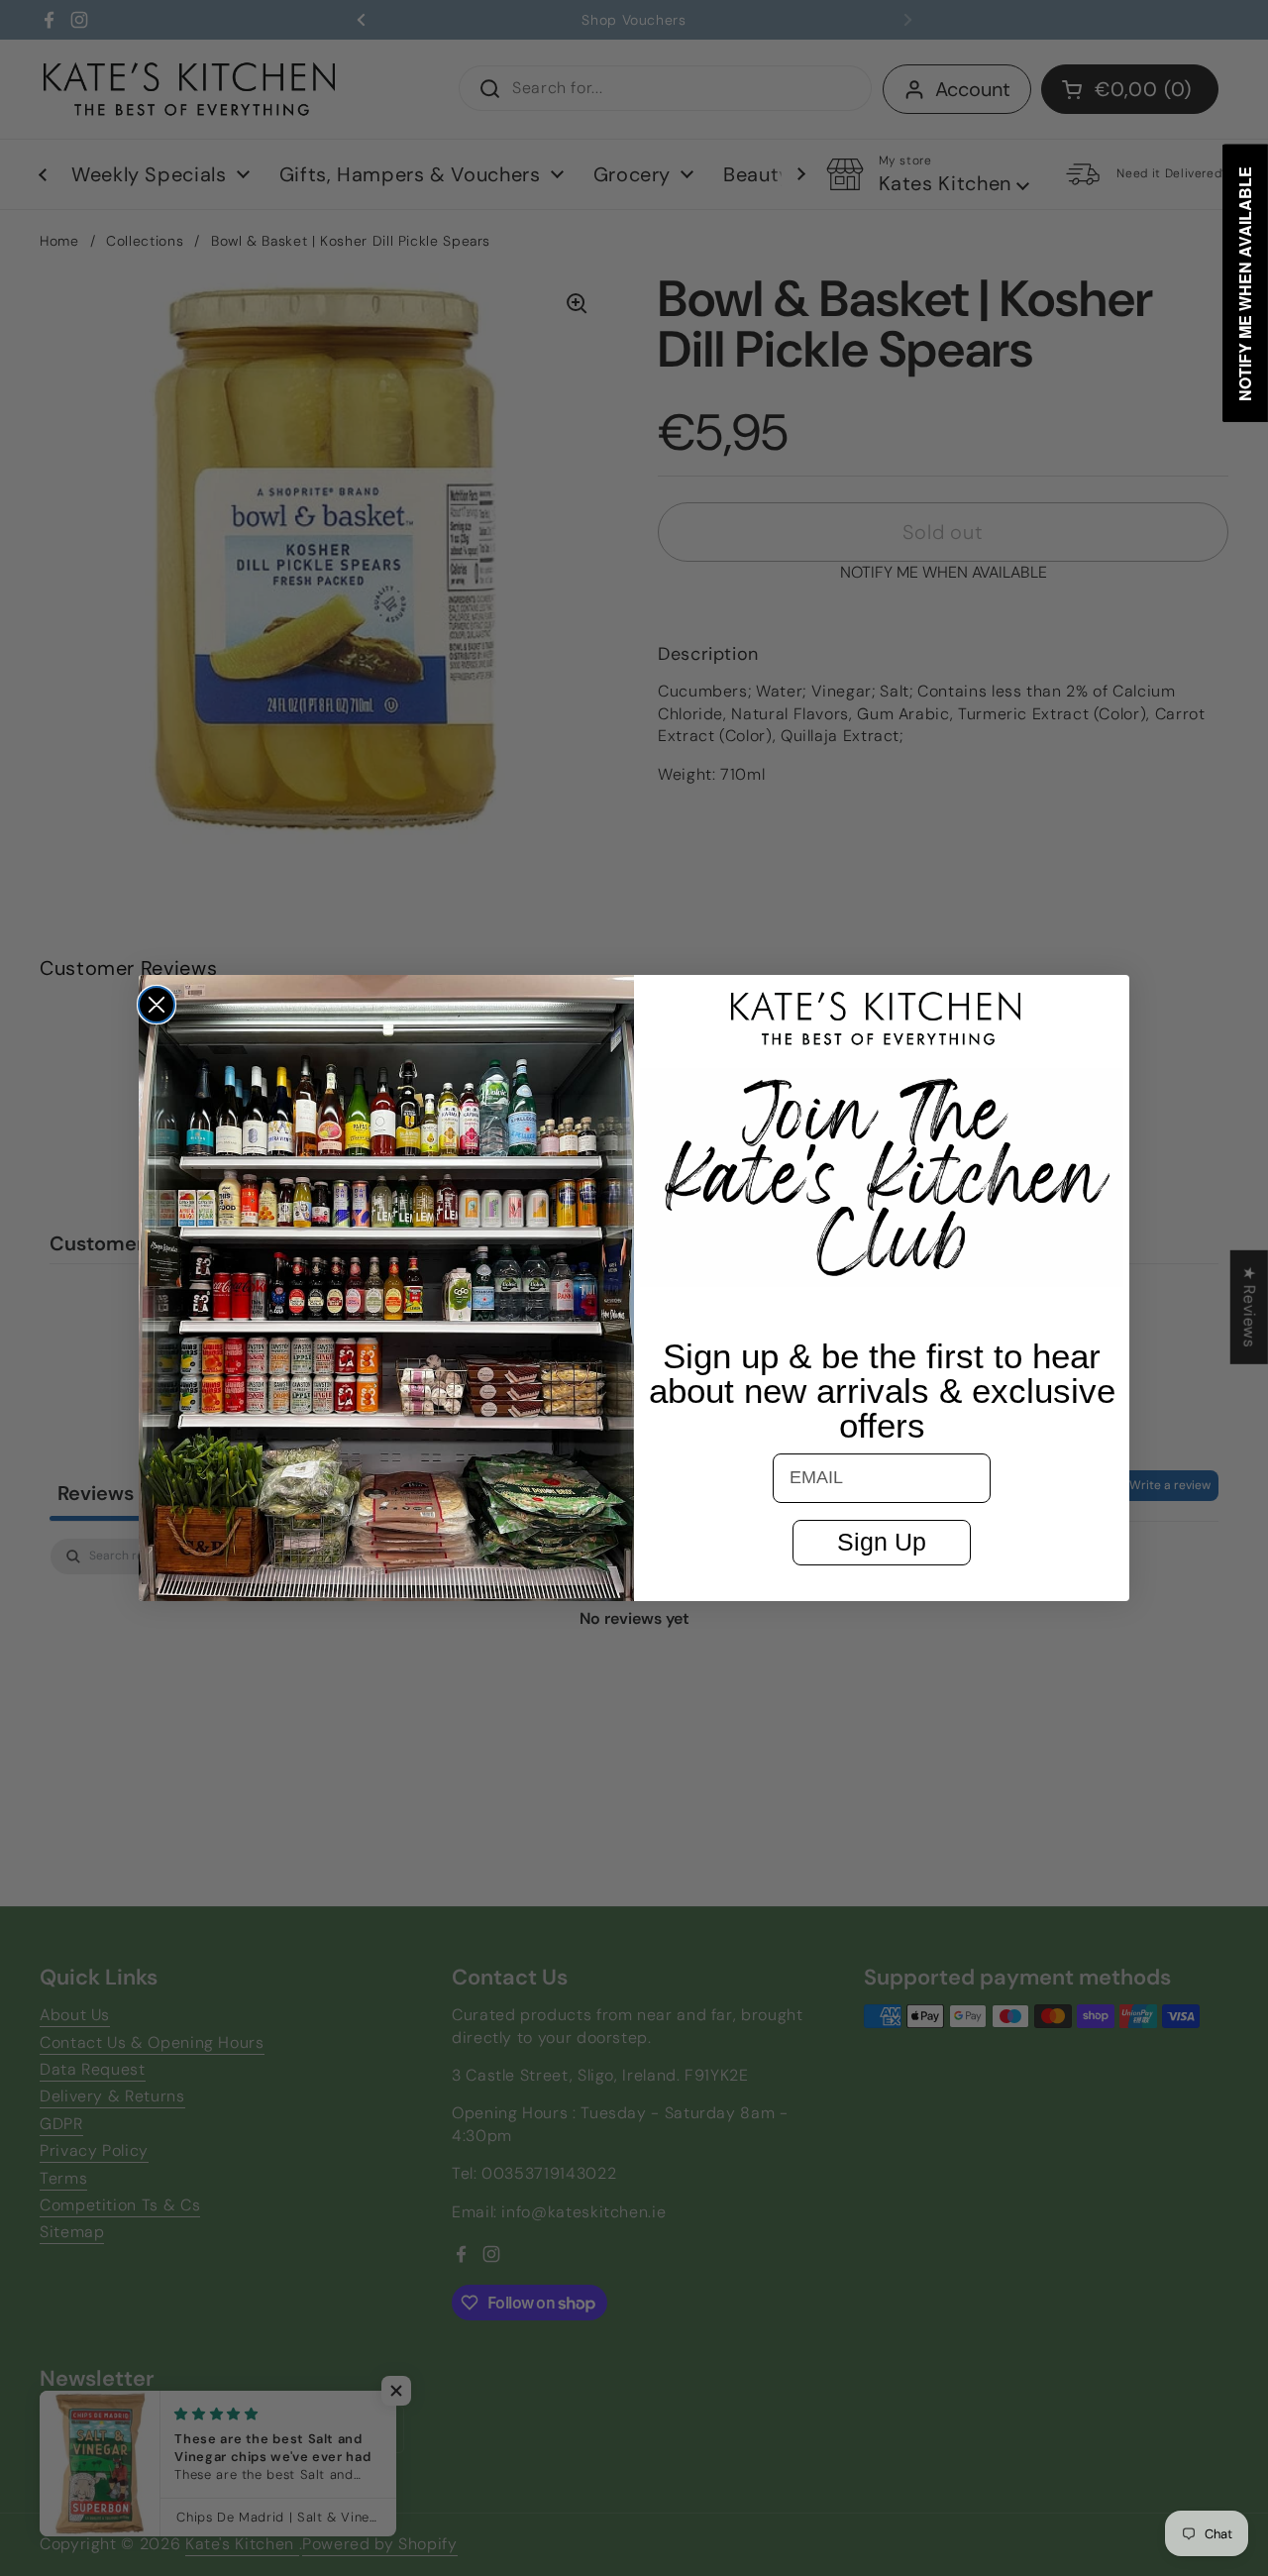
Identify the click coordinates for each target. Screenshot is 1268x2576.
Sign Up (882, 1542)
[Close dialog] (157, 1005)
